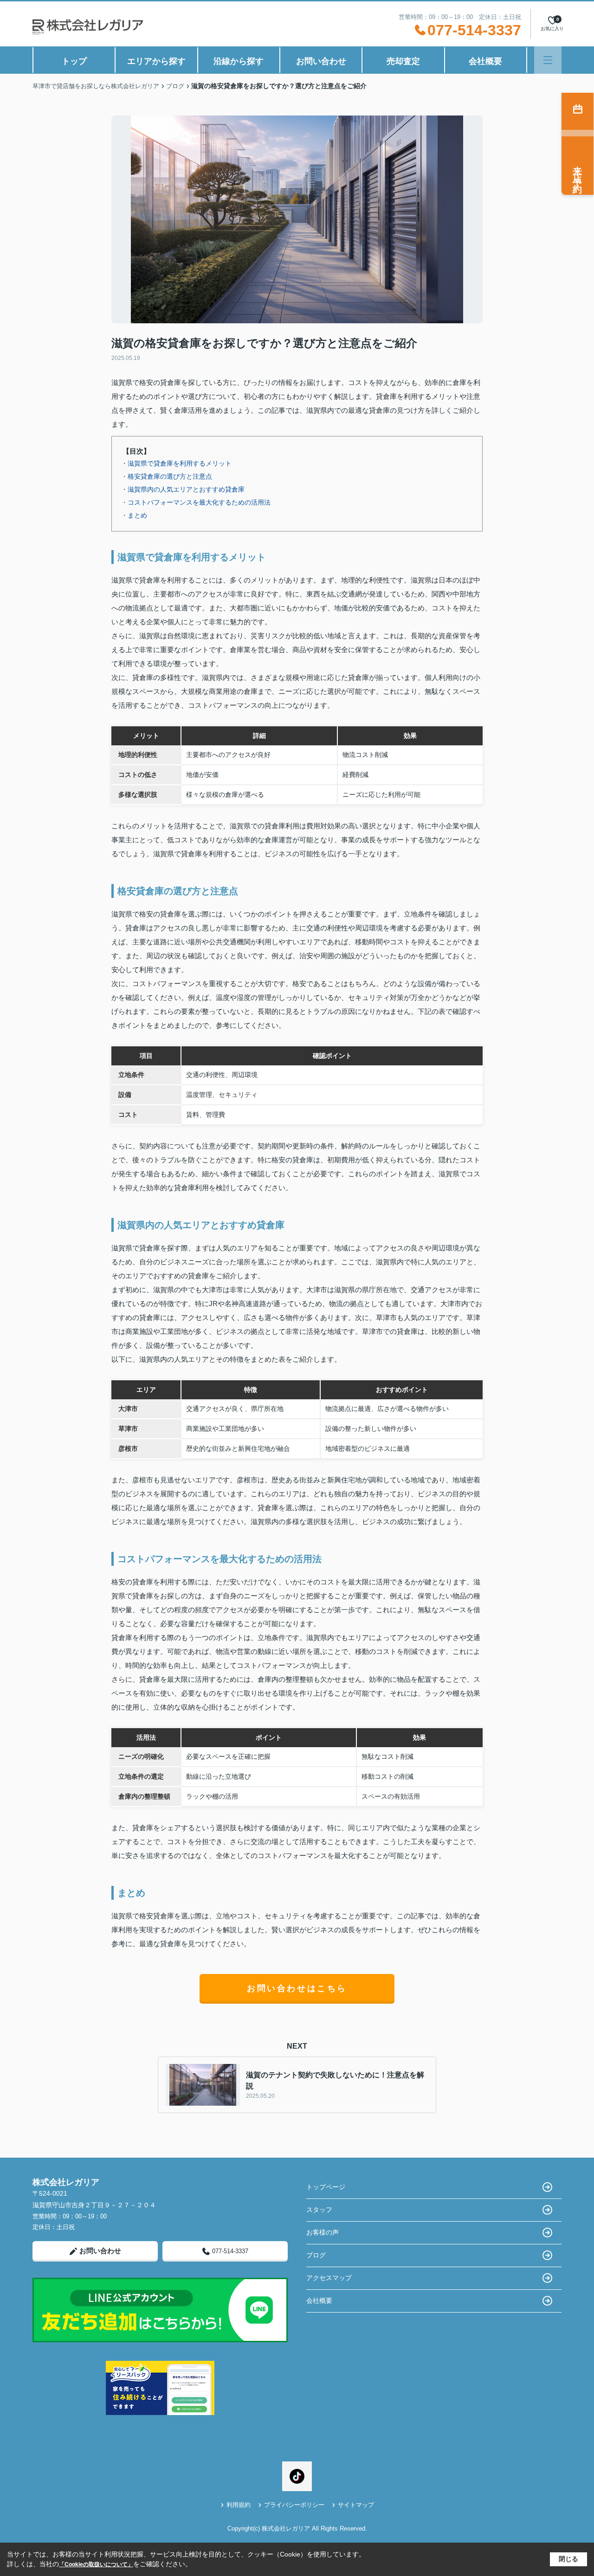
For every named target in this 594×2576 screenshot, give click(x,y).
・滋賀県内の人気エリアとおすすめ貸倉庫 (183, 489)
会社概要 (485, 61)
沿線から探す (239, 61)
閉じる (568, 2559)
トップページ (326, 2187)
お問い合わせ (321, 61)
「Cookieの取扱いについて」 (96, 2564)
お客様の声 (323, 2232)
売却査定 (403, 61)
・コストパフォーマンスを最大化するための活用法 (196, 502)
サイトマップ (356, 2505)
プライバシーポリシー (294, 2505)
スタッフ (319, 2210)
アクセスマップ (329, 2278)
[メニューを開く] (548, 60)
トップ (74, 61)
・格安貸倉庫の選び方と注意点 (167, 476)
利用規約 (239, 2505)
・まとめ (134, 515)
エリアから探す (156, 61)
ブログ (316, 2255)
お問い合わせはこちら (297, 1988)
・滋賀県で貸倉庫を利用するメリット (176, 463)
